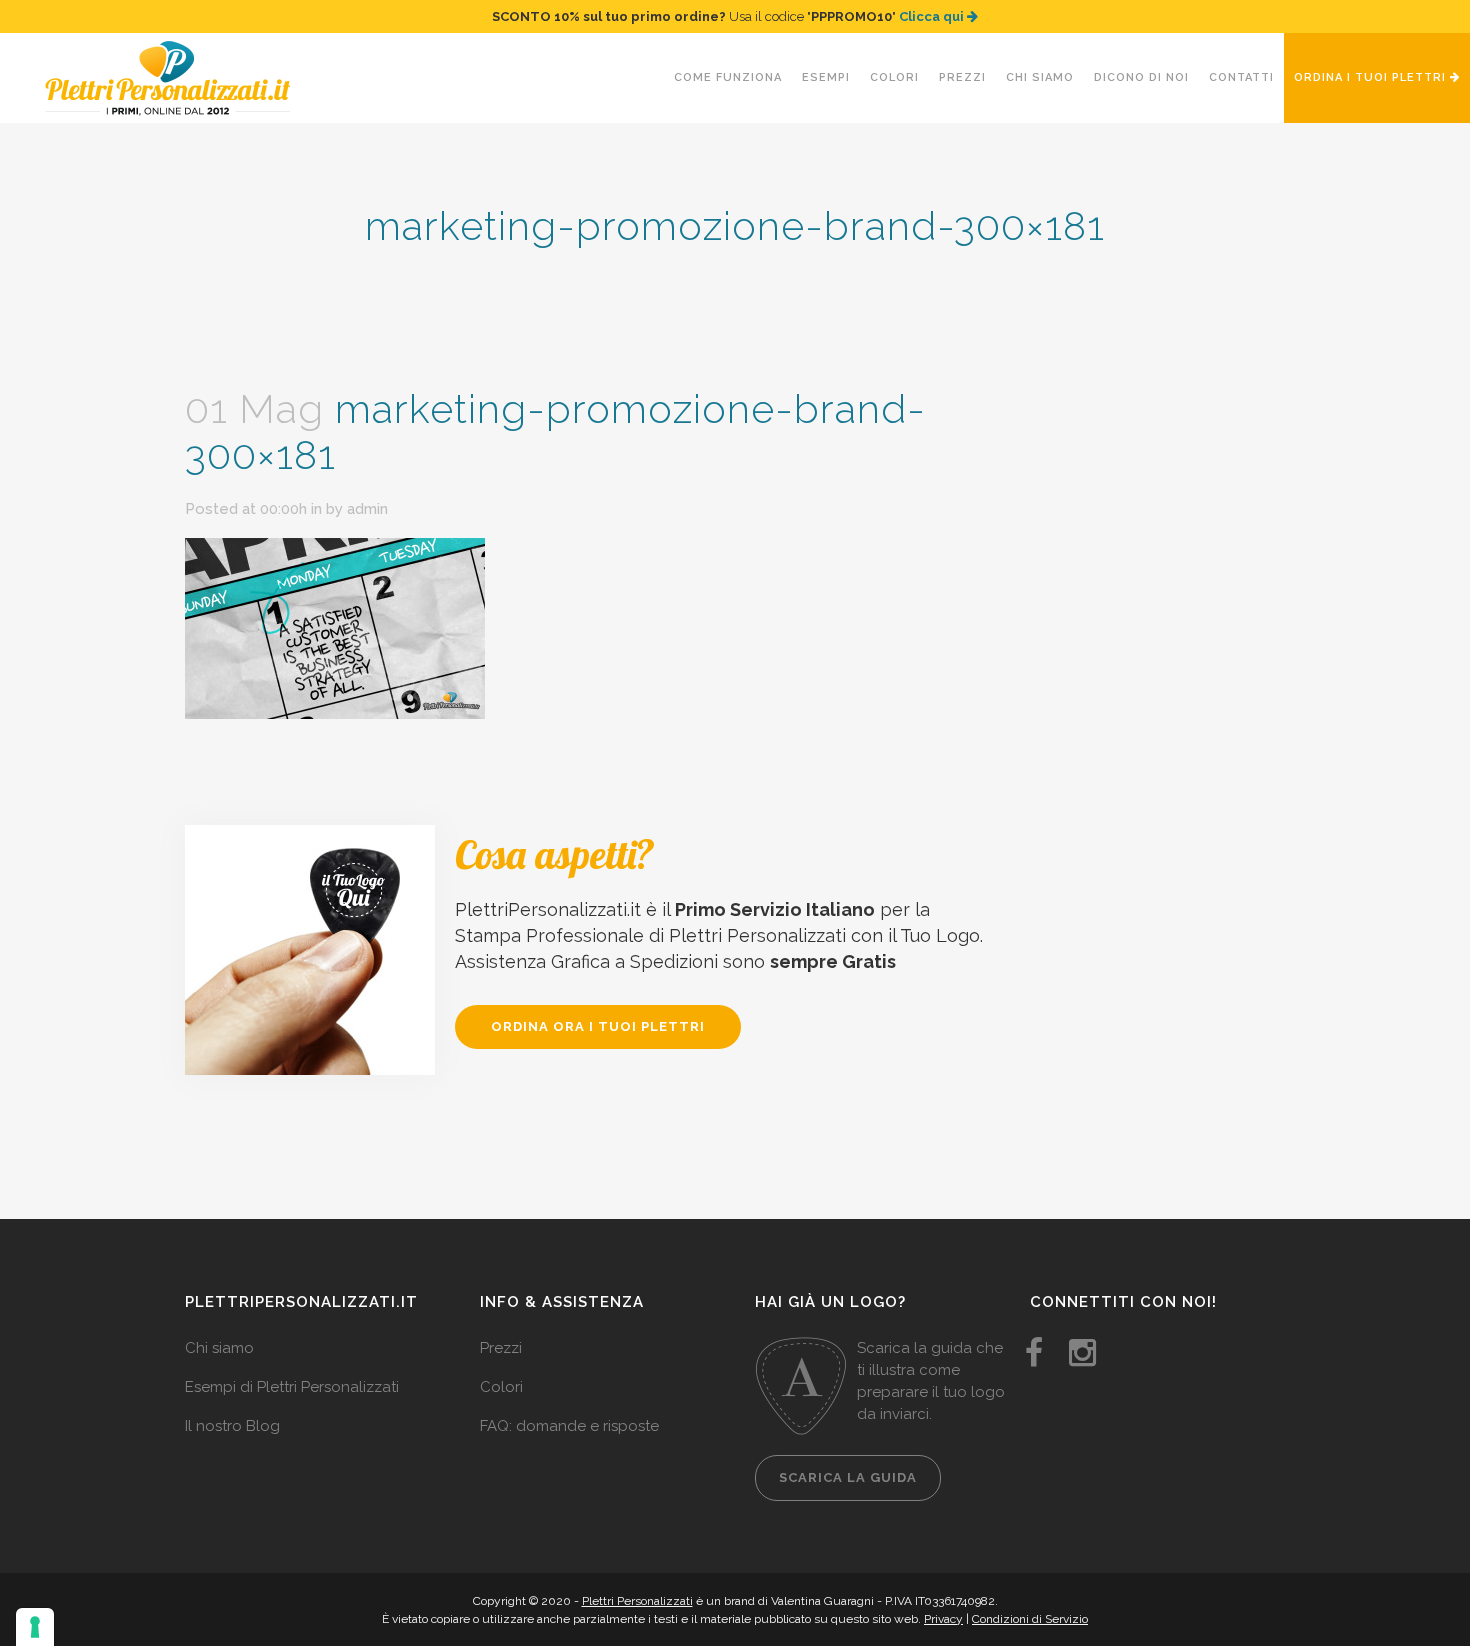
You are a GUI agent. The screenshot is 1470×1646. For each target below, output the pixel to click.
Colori (501, 1387)
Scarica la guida (848, 1477)
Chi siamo (219, 1348)
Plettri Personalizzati (637, 1601)
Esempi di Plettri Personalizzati (292, 1387)
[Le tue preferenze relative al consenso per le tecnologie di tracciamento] (35, 1627)
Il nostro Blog (232, 1426)
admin (367, 509)
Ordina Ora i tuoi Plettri (598, 1026)
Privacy (943, 1619)
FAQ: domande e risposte (569, 1426)
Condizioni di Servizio (1030, 1619)
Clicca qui (933, 16)
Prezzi (501, 1348)
